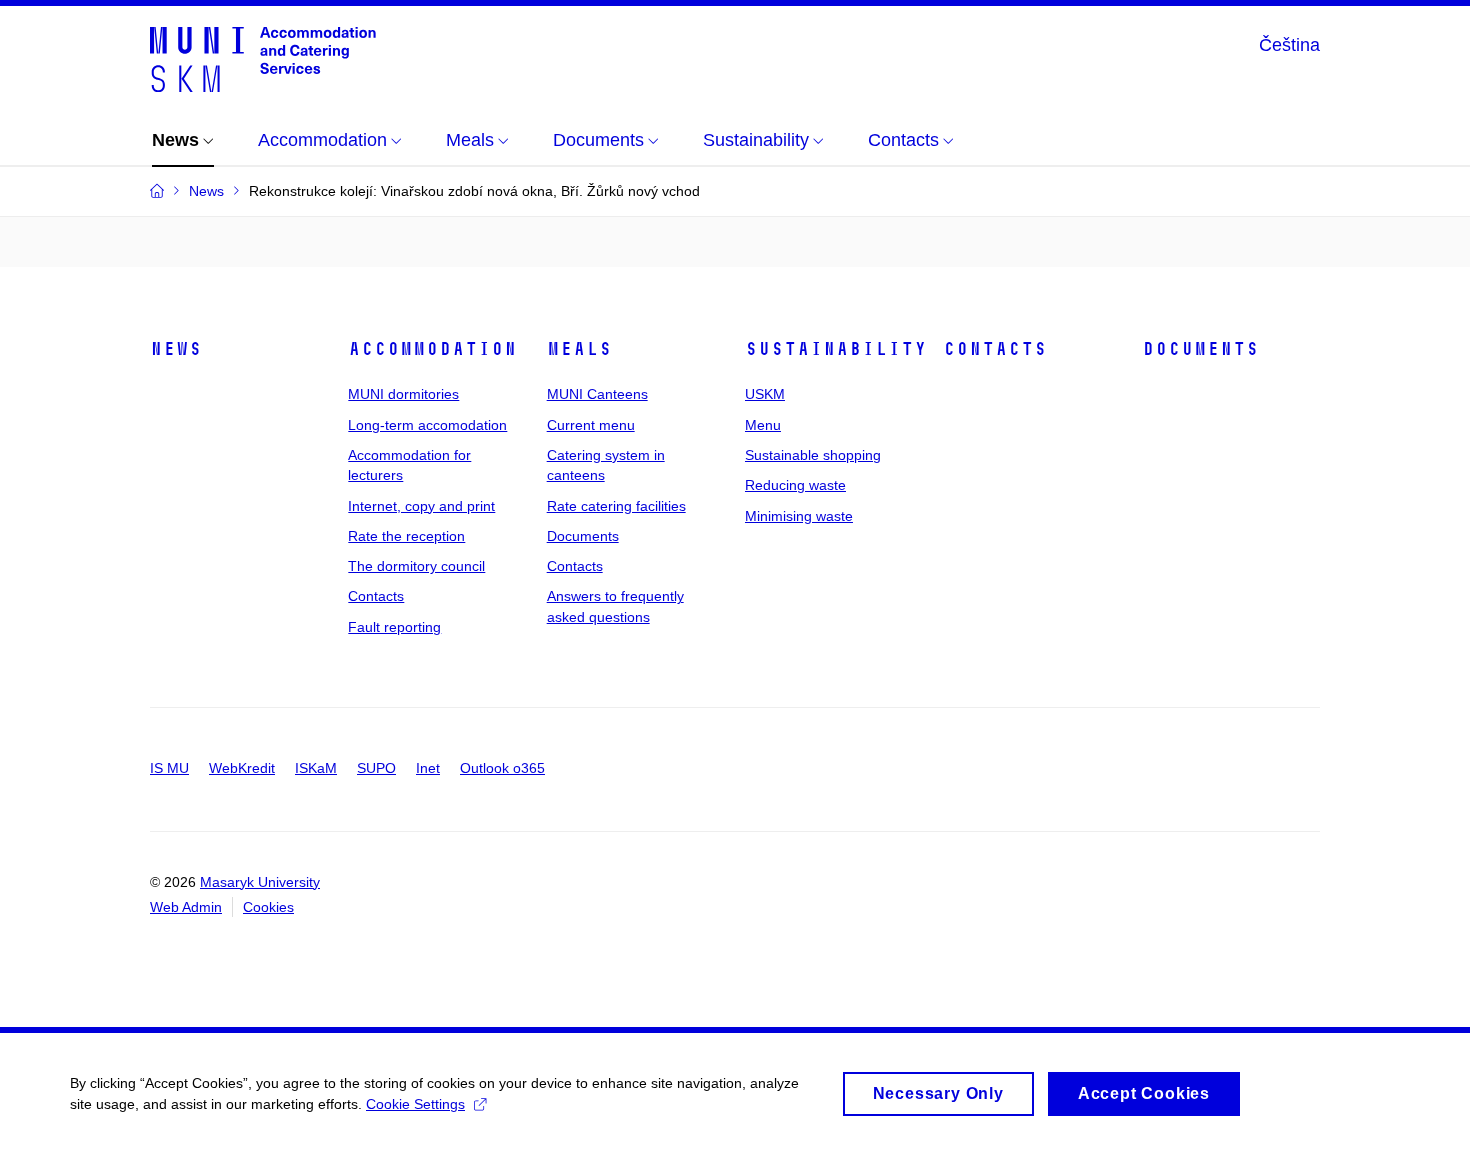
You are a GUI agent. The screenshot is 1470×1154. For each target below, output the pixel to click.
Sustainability (836, 349)
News (176, 349)
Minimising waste (799, 516)
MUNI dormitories (403, 394)
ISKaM (316, 768)
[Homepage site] (263, 58)
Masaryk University (260, 882)
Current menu (591, 425)
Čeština (1289, 45)
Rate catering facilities (616, 506)
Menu (763, 425)
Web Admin (186, 907)
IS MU (169, 768)
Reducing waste (795, 485)
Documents (583, 536)
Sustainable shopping (813, 455)
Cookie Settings (415, 1104)
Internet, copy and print (421, 506)
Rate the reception (406, 536)
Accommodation (432, 349)
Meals (579, 349)
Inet (428, 768)
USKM (765, 394)
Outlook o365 (502, 768)
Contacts (376, 596)
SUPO (376, 768)
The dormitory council (416, 566)
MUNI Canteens (597, 394)
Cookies (268, 907)
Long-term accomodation (427, 425)
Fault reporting (394, 627)
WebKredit (242, 768)
